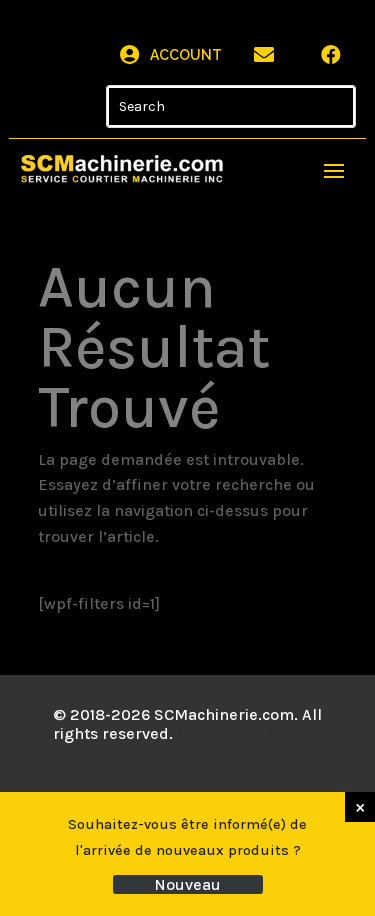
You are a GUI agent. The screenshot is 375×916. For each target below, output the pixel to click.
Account (186, 55)
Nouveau (187, 884)
